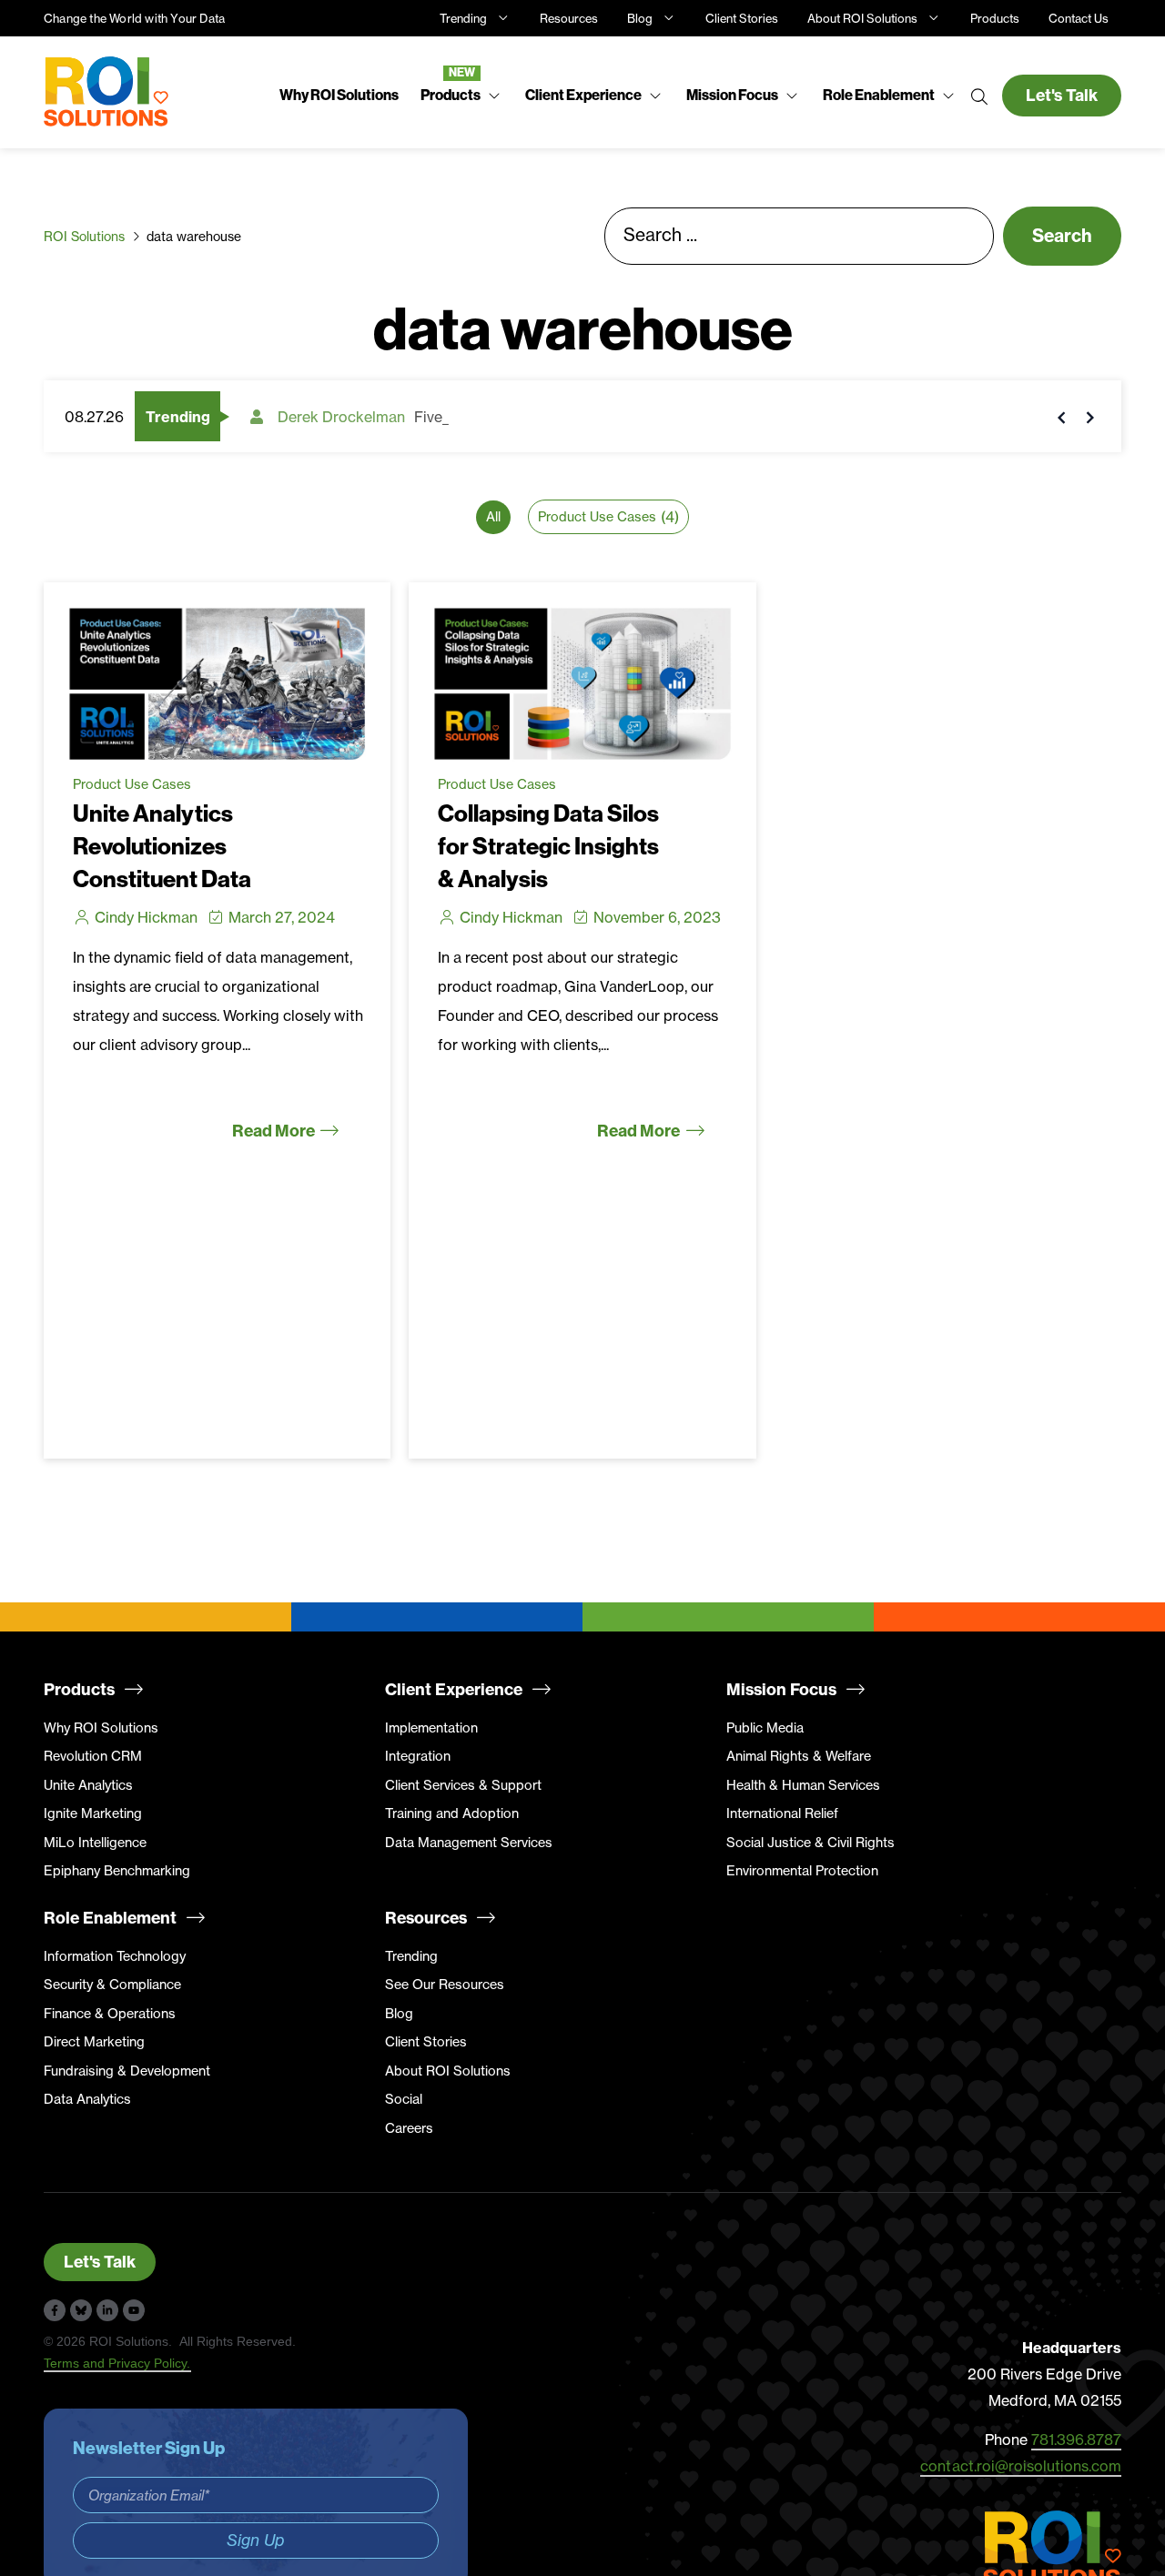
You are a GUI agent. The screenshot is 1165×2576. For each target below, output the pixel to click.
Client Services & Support (463, 1785)
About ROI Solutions (862, 18)
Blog (640, 18)
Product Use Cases (132, 784)
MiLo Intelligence (95, 1843)
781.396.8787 (1076, 2440)
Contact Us (1079, 18)
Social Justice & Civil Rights (810, 1843)
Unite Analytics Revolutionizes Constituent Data (162, 847)
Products (995, 18)
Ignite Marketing (93, 1813)
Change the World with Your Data (134, 18)
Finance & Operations (110, 2014)
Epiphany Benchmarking (117, 1871)
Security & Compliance (112, 1985)
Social (404, 2099)
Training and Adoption (452, 1813)
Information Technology (115, 1956)
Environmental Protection (802, 1871)
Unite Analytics (88, 1785)
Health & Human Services (803, 1785)
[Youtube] (134, 2310)
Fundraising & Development (127, 2071)
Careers (409, 2128)
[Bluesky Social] (81, 2310)
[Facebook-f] (55, 2310)
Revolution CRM (93, 1756)
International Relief (782, 1813)
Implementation (431, 1728)
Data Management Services (469, 1843)
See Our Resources (445, 1985)
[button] (462, 96)
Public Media (765, 1728)
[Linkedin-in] (107, 2310)
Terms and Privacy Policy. (117, 2363)
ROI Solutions (84, 236)
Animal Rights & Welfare (799, 1756)
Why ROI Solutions (101, 1728)
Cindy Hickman (146, 917)
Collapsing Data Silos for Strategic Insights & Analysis (548, 847)
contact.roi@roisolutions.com (1021, 2466)
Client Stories (742, 18)
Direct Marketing (94, 2042)
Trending (463, 18)
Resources (569, 18)
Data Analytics (87, 2099)
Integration (418, 1756)
